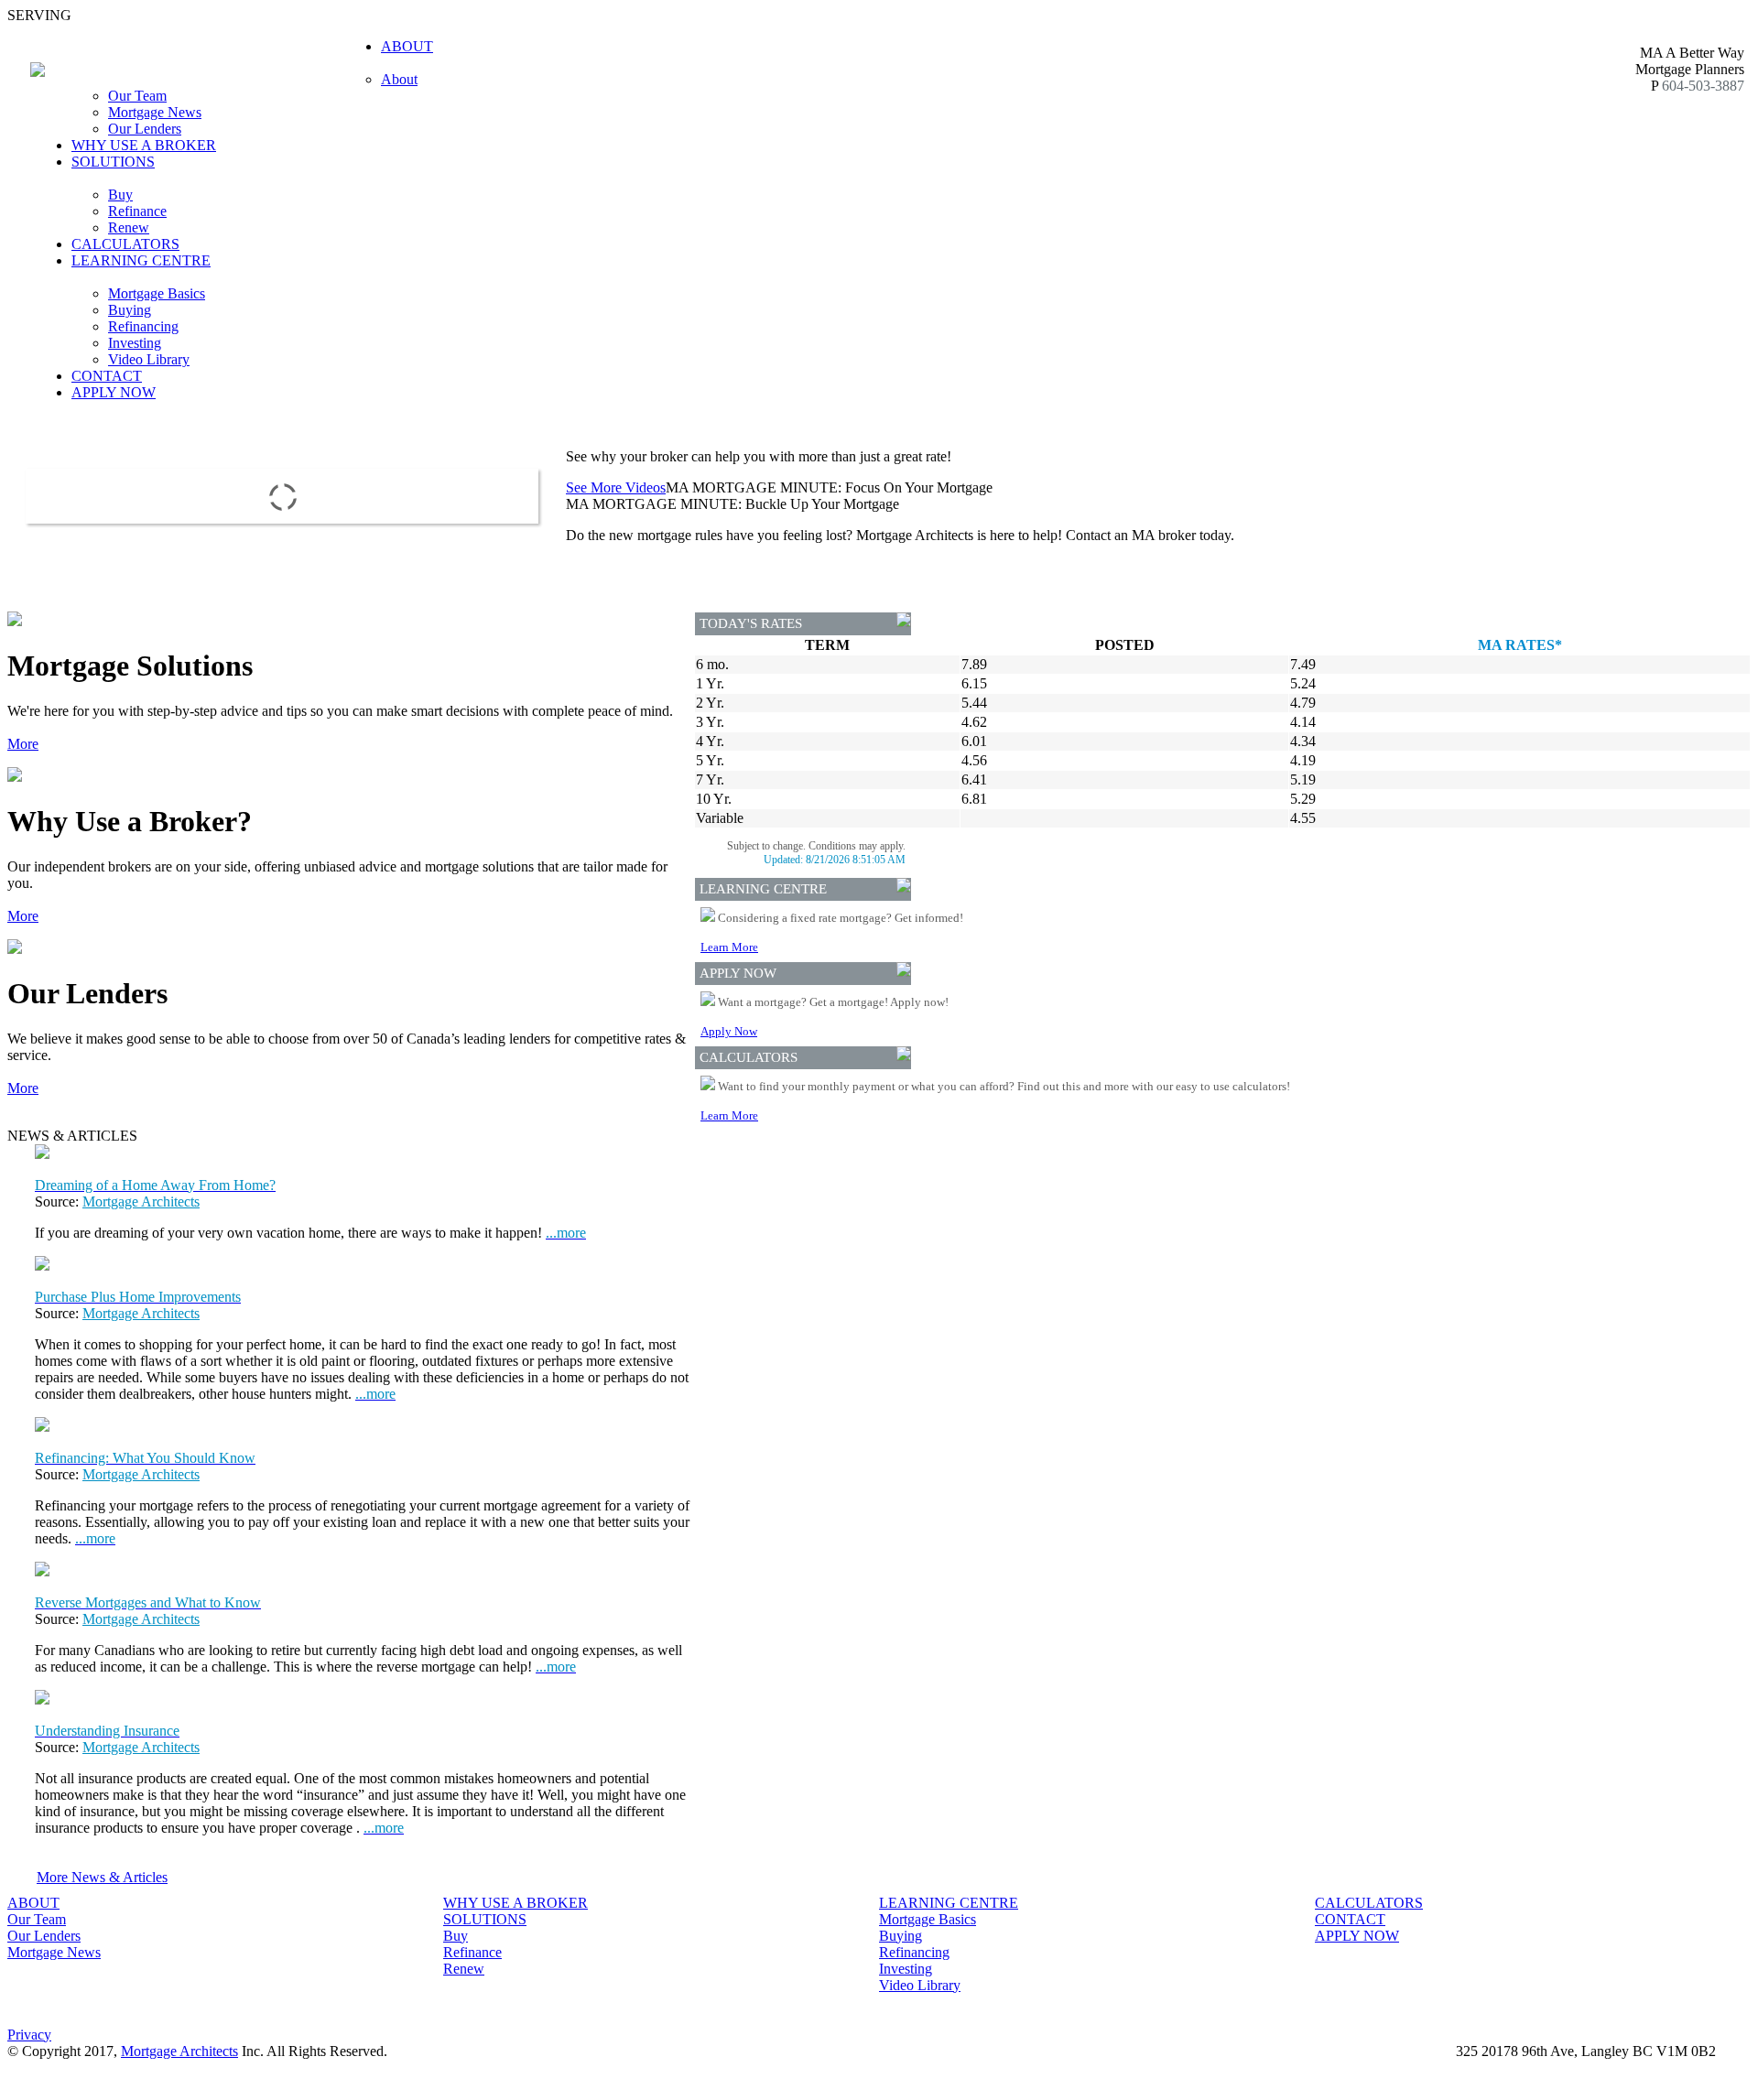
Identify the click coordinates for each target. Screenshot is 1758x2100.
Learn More (729, 947)
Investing (135, 343)
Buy (120, 195)
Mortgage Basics (157, 293)
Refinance (137, 211)
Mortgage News (155, 112)
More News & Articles (102, 1877)
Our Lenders (145, 129)
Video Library (149, 359)
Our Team (137, 96)
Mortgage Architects (141, 1202)
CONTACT (107, 376)
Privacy (29, 2035)
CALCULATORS (125, 244)
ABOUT (33, 1903)
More (23, 744)
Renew (129, 227)
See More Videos (616, 487)
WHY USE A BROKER (144, 145)
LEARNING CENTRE (949, 1903)
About (399, 79)
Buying (130, 310)
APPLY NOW (114, 392)
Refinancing (143, 326)
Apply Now (729, 1031)
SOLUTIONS (485, 1919)
